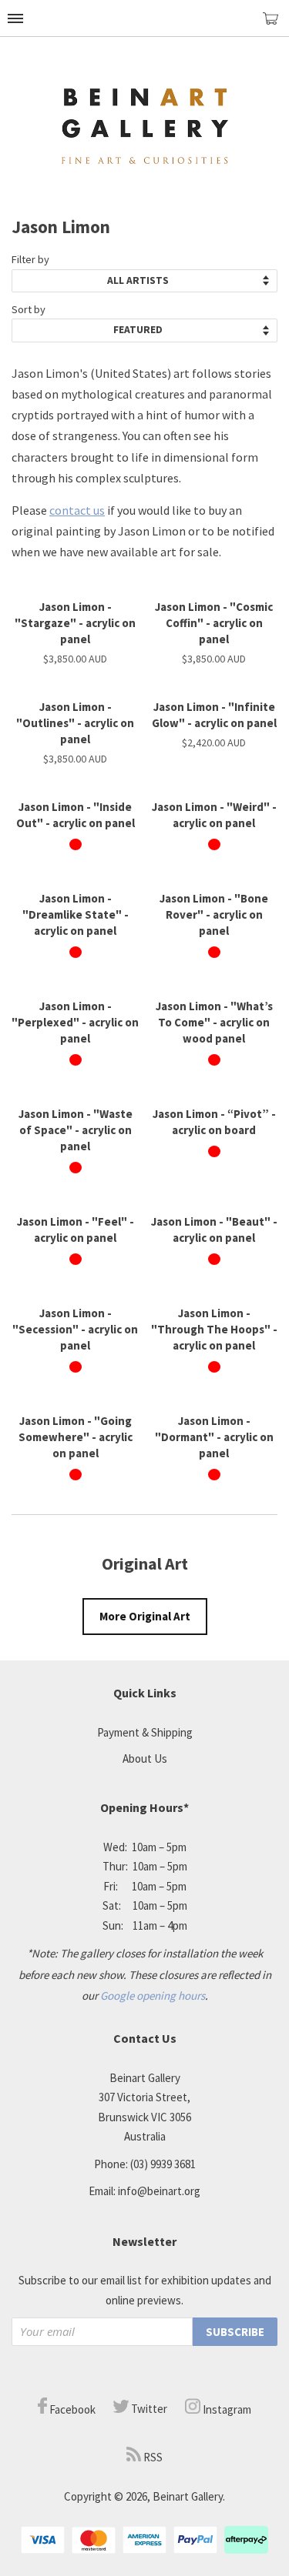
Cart (276, 25)
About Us (145, 1758)
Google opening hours (153, 1995)
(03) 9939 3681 (163, 2164)
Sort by (29, 309)
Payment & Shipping (145, 1732)
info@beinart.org (159, 2191)
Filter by (30, 259)
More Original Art (145, 1616)
